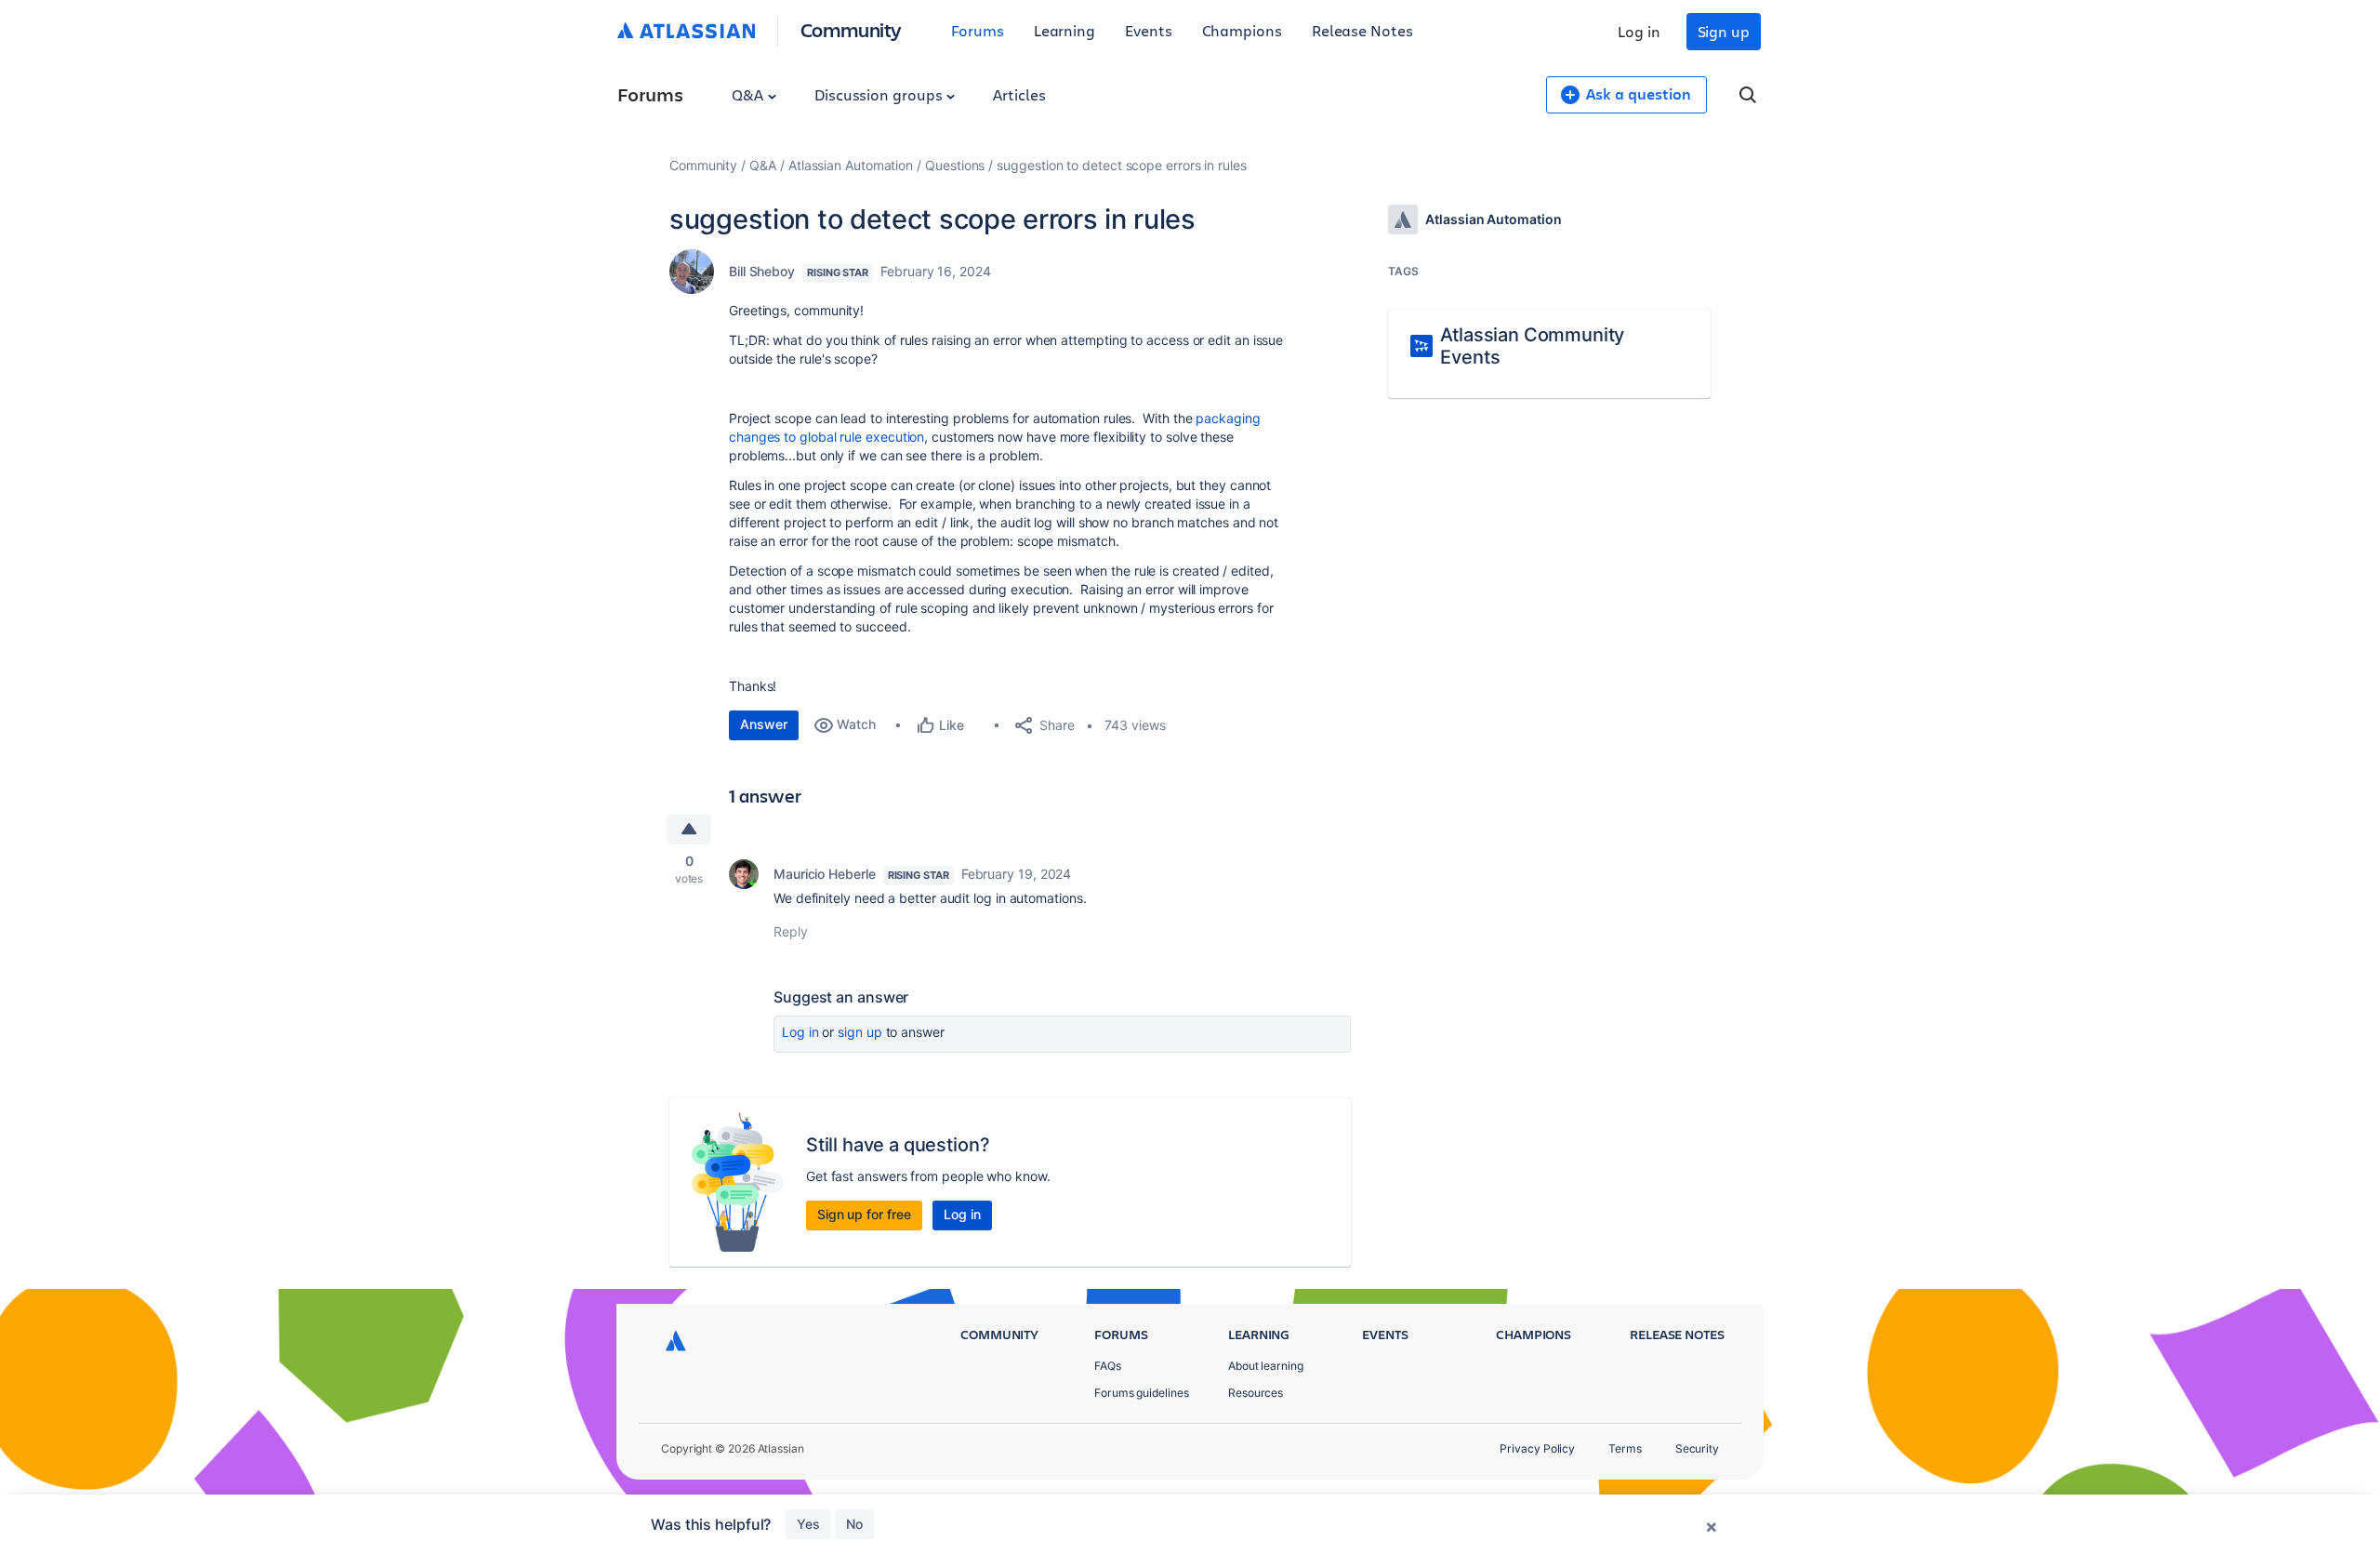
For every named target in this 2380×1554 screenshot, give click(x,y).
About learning (1266, 1366)
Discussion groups (880, 94)
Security (1697, 1448)
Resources (1256, 1393)
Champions (1242, 30)
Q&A (749, 94)
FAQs (1108, 1366)
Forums (978, 30)
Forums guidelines (1142, 1393)
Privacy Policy (1537, 1448)
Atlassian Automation (851, 165)
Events (1149, 30)
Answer (764, 724)
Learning (1064, 30)
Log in (1639, 31)
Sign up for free (864, 1214)
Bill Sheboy (762, 271)
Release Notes (1362, 30)
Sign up (1724, 31)
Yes (808, 1524)
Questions (955, 165)
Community (851, 29)
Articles (1019, 94)
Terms (1625, 1448)
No (854, 1524)
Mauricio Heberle (825, 874)
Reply (791, 931)
